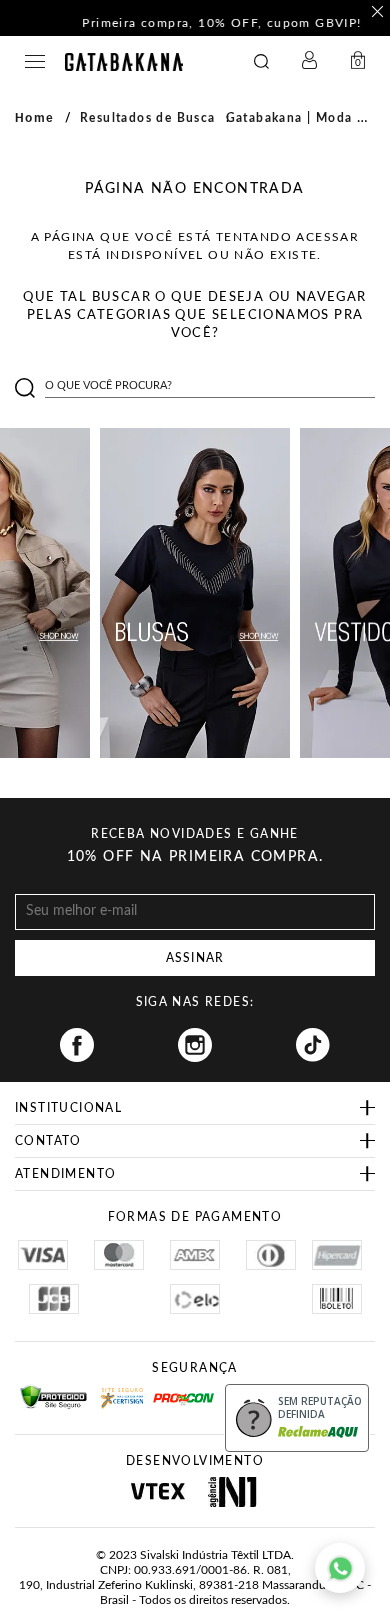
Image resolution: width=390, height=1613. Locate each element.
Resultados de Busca (148, 118)
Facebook (77, 1045)
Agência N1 (232, 1492)
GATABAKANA (124, 62)
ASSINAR (195, 958)
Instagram (195, 1045)
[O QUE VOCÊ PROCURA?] (261, 62)
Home (35, 118)
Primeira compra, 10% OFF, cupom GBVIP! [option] (194, 23)
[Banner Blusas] (195, 593)
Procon (179, 1391)
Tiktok (313, 1045)
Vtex (157, 1492)
